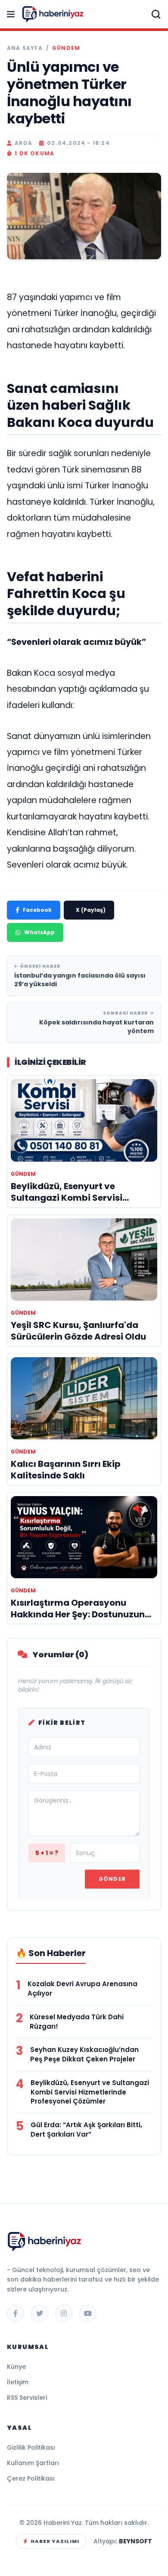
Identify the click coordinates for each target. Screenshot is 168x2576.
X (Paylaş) (91, 910)
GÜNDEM (66, 48)
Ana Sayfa (25, 48)
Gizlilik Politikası (31, 2447)
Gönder (112, 1879)
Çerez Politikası (31, 2478)
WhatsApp (39, 932)
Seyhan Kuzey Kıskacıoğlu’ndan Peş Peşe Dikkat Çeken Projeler (84, 2054)
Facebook (37, 910)
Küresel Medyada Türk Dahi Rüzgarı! (77, 2022)
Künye (16, 2367)
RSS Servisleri (27, 2398)
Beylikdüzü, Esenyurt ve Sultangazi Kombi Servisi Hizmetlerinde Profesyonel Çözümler (90, 2092)
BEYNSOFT (135, 2541)
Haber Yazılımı (55, 2541)
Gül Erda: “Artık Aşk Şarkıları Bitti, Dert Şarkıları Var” (86, 2130)
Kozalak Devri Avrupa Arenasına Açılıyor (82, 1989)
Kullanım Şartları (33, 2463)
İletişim (18, 2382)
